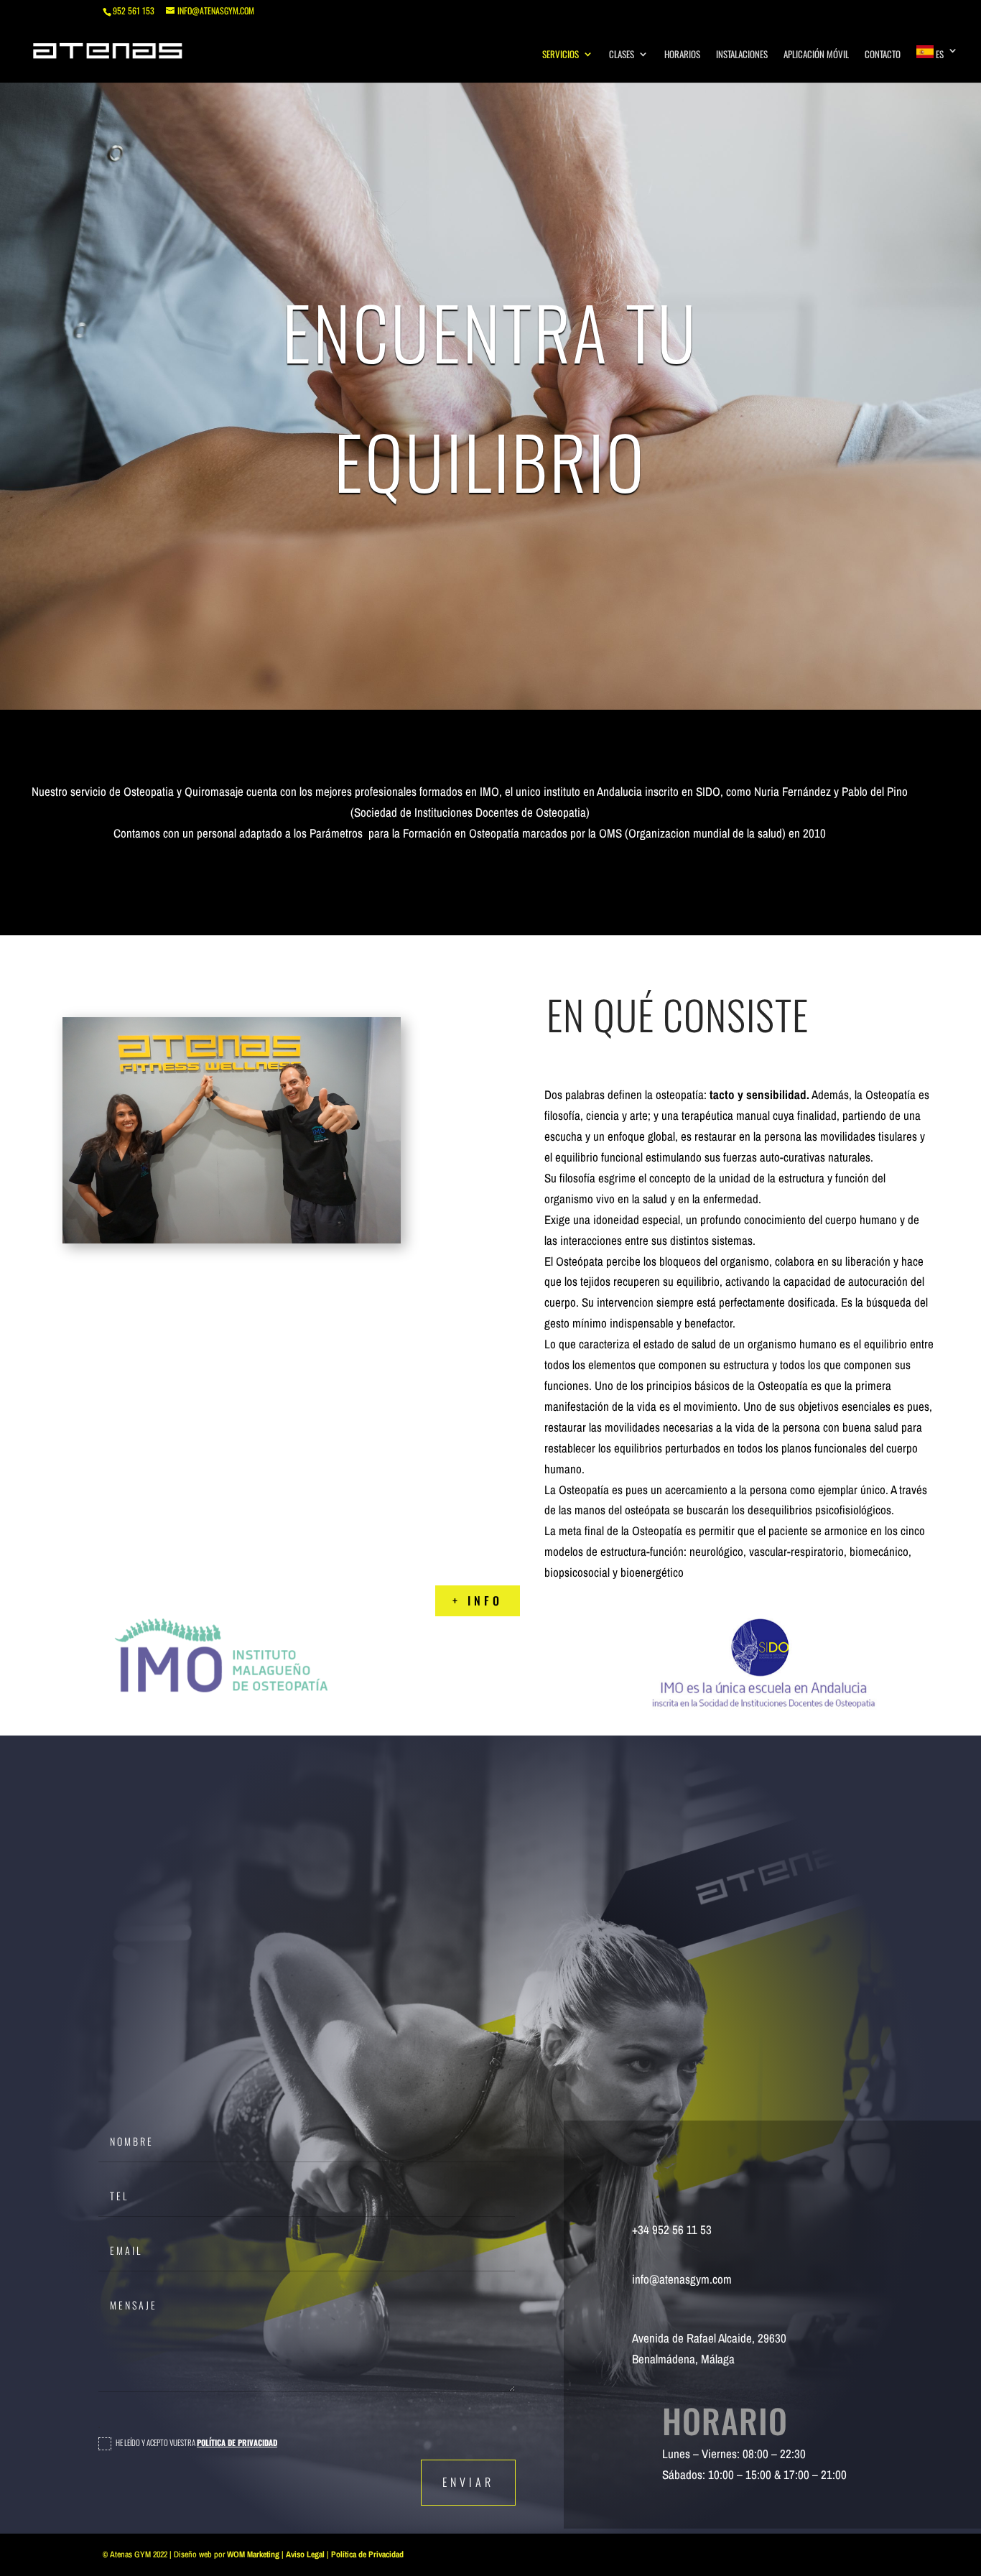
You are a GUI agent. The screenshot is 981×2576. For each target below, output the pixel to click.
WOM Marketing (253, 2554)
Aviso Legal (305, 2554)
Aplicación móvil (816, 55)
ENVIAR (468, 2482)
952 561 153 (134, 10)
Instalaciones (742, 55)
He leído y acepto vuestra (196, 2443)
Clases (622, 55)
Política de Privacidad (237, 2442)
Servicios (561, 55)
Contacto (883, 55)
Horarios (682, 55)
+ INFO (478, 1600)
